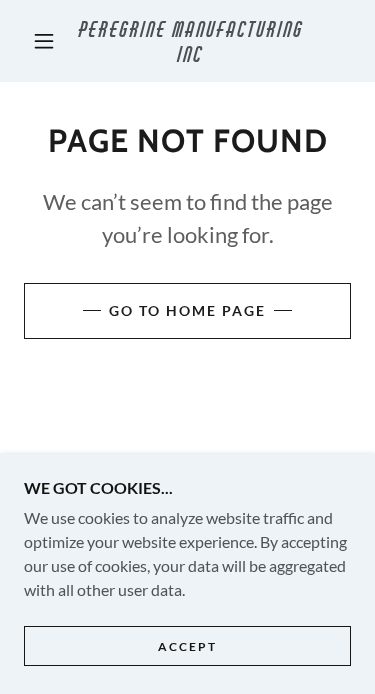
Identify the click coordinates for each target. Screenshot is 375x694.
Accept (187, 646)
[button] (44, 41)
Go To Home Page (187, 310)
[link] (191, 41)
